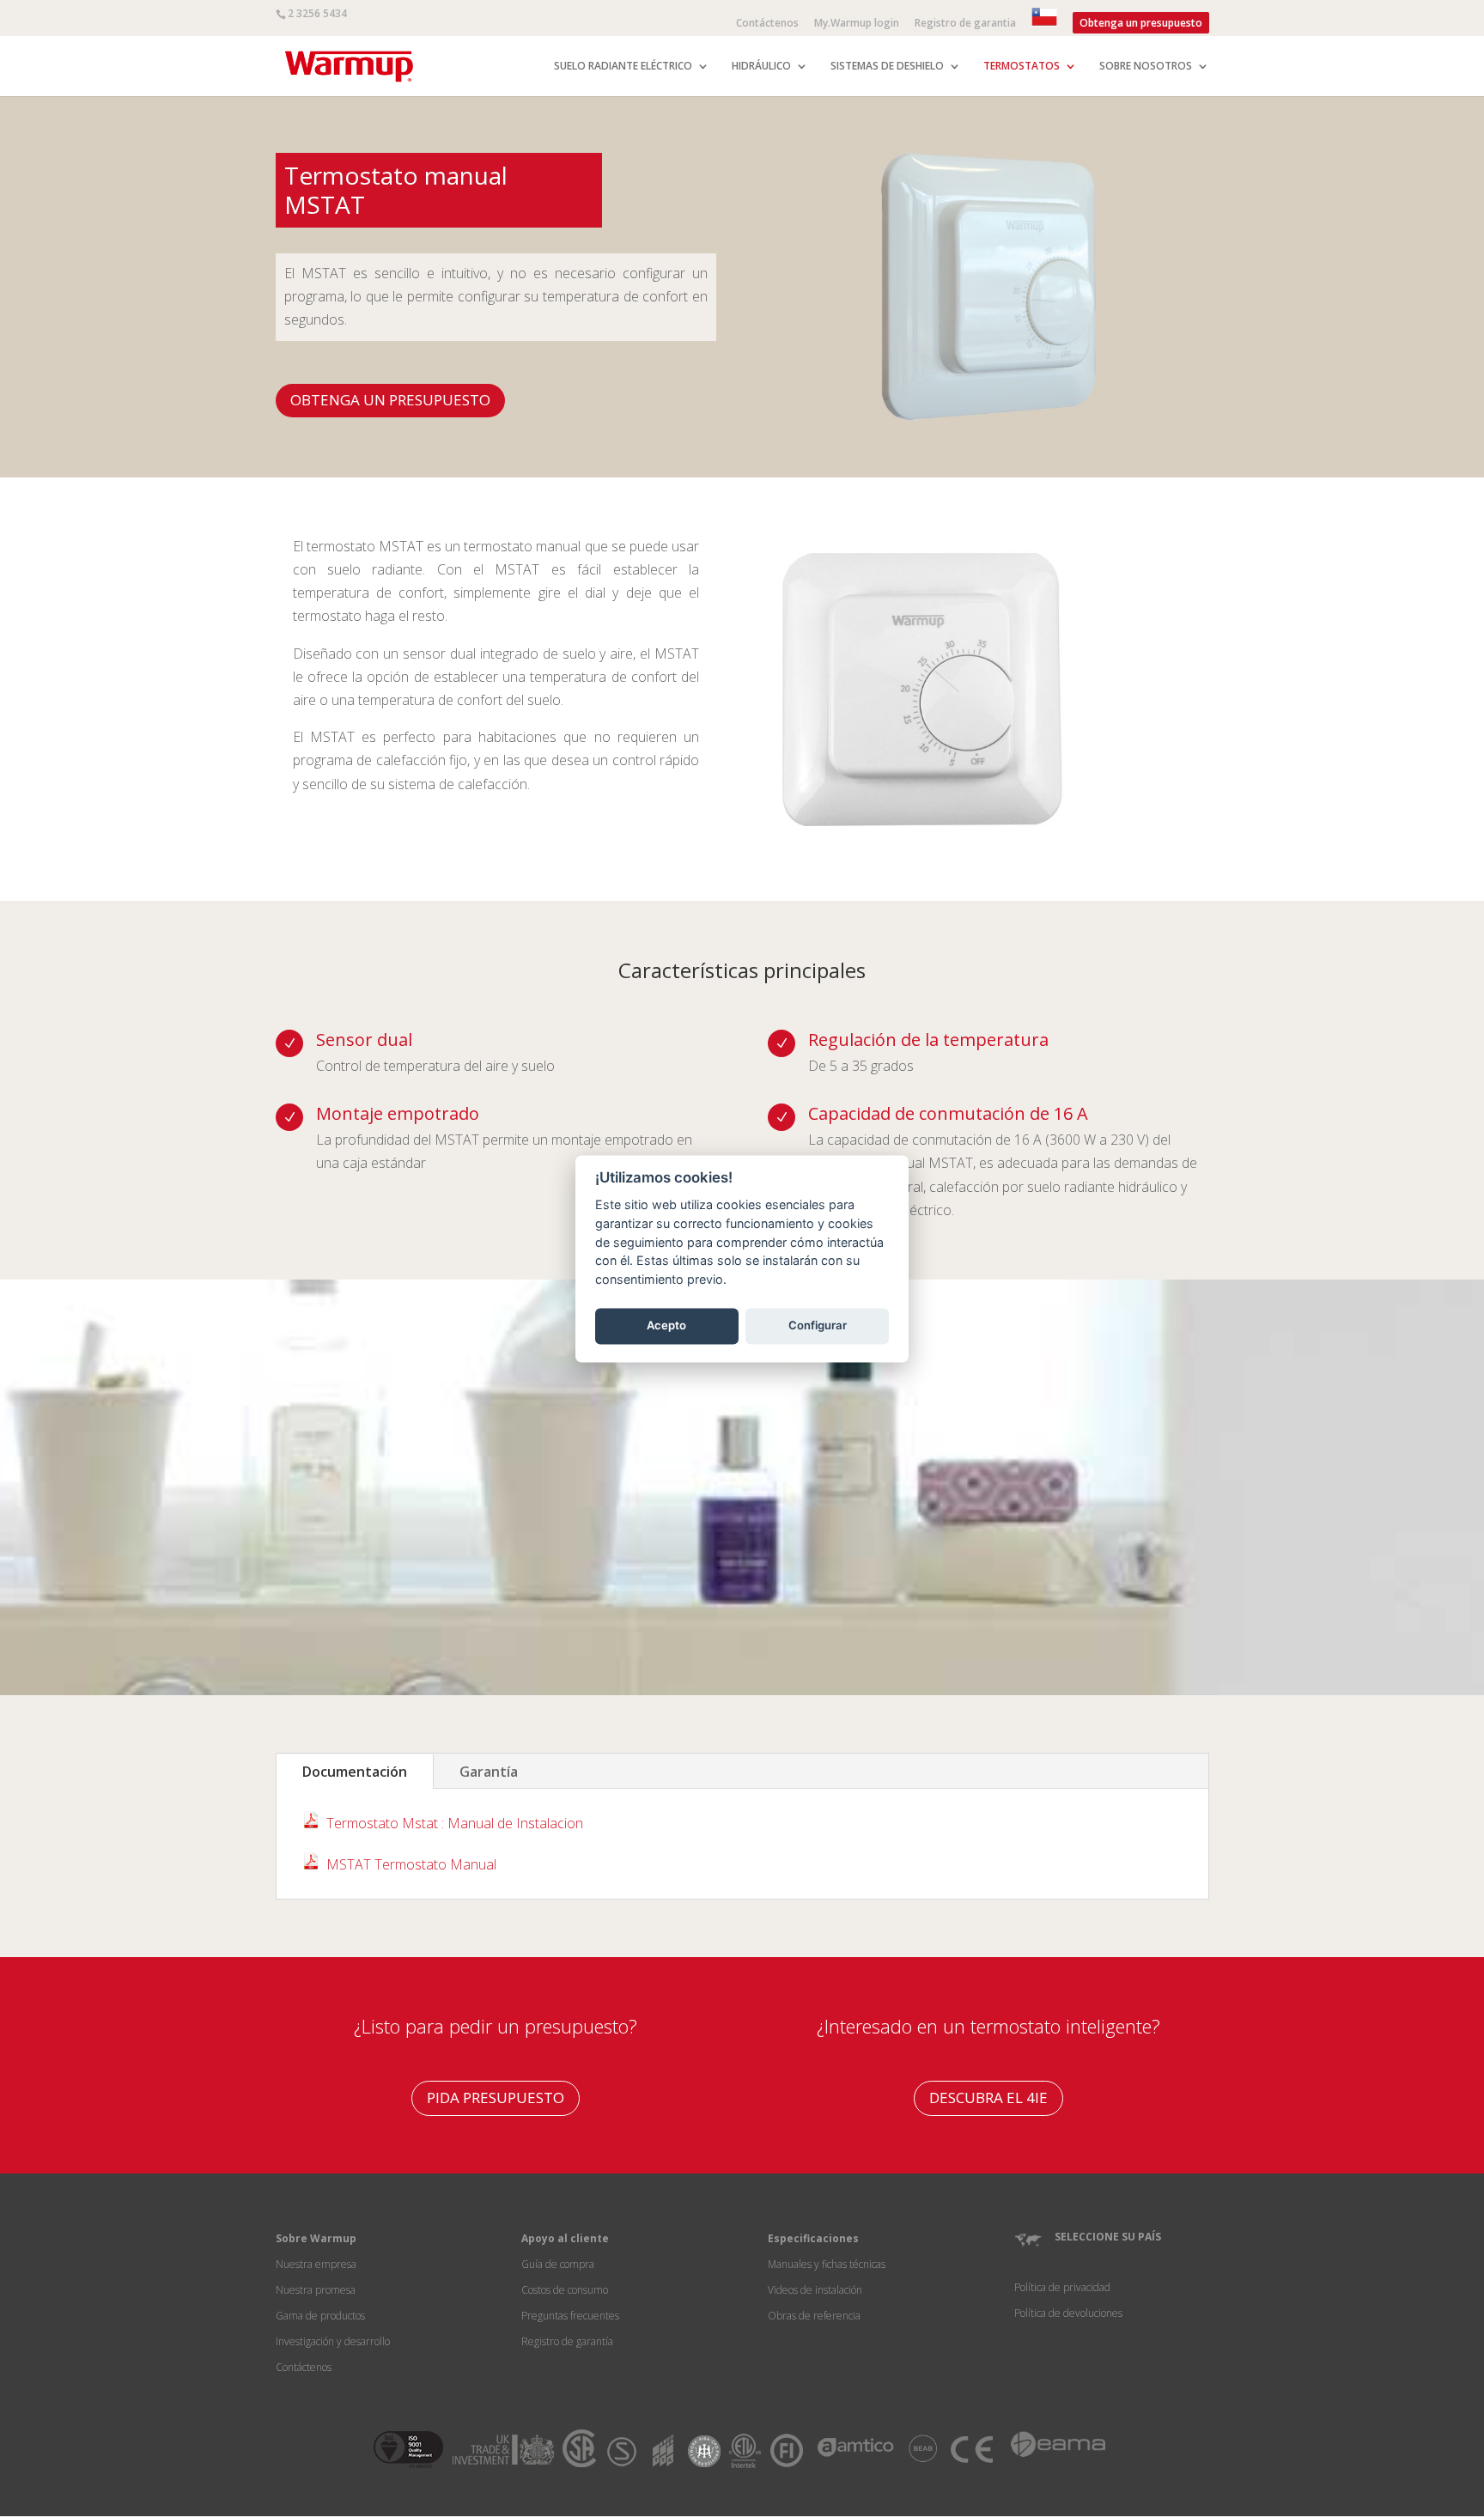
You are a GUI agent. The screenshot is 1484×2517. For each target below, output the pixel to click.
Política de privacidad (1062, 2287)
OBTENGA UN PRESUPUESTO (390, 400)
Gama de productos (320, 2316)
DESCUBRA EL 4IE (988, 2097)
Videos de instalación (815, 2290)
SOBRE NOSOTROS (1146, 67)
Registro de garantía (567, 2341)
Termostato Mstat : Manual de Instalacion (455, 1823)
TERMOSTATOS (1022, 67)
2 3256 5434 (317, 13)
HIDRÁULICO (761, 67)
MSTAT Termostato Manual (411, 1864)
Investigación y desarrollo (333, 2341)
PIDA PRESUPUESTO (496, 2097)
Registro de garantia (965, 24)
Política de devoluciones (1068, 2313)
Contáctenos (767, 24)
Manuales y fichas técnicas (827, 2264)
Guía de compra (558, 2264)
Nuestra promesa (316, 2290)
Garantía (489, 1772)
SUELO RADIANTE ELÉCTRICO (623, 67)
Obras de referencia (814, 2316)
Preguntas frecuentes (570, 2316)
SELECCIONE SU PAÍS (1108, 2237)
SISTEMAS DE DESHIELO (887, 67)
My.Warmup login (857, 24)
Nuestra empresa (316, 2264)
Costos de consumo (565, 2290)
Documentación (355, 1772)
